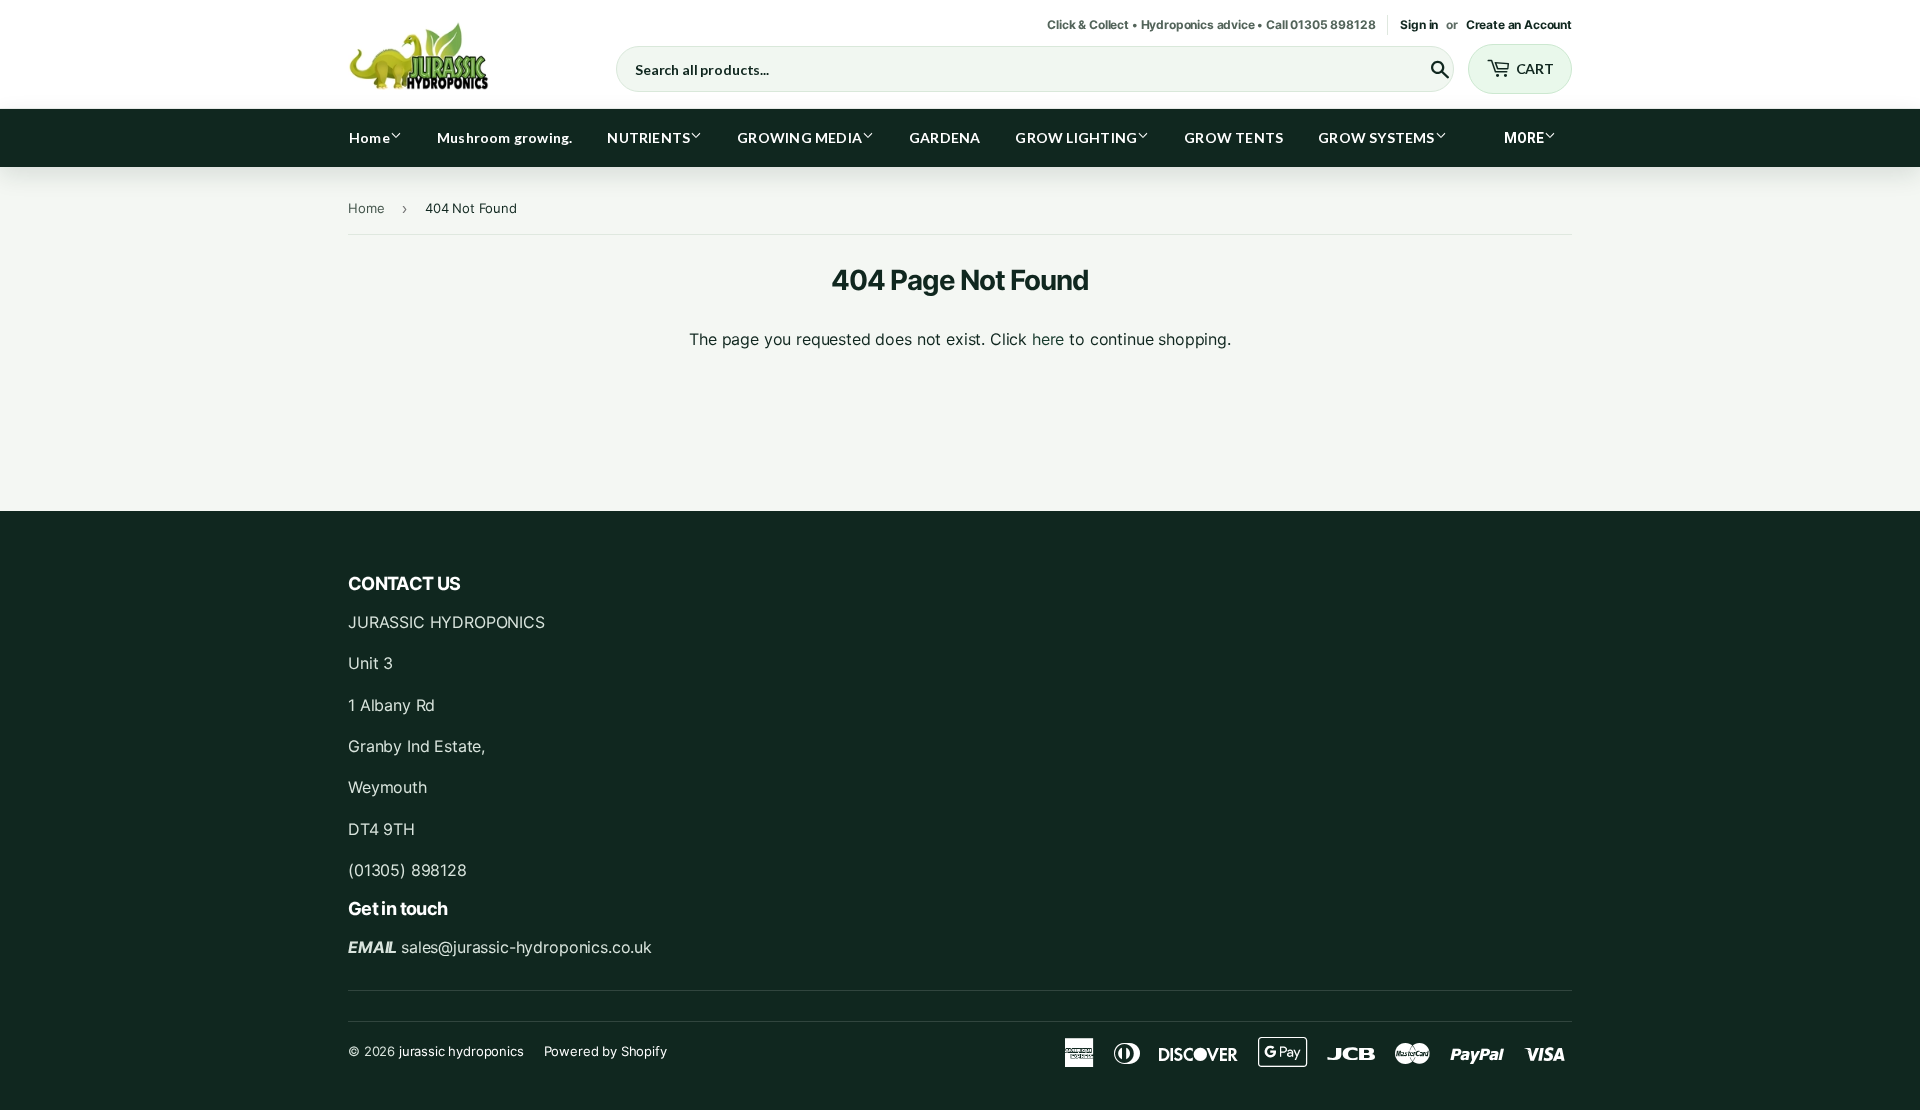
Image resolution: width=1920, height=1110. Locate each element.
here (1048, 339)
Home (369, 137)
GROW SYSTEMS (1376, 137)
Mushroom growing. (505, 137)
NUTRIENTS (648, 137)
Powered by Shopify (605, 1051)
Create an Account (1519, 24)
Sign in (1419, 24)
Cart (1535, 68)
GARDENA (944, 137)
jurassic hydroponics (461, 1051)
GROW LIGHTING (1076, 137)
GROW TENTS (1233, 137)
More (1524, 138)
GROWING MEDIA (799, 137)
